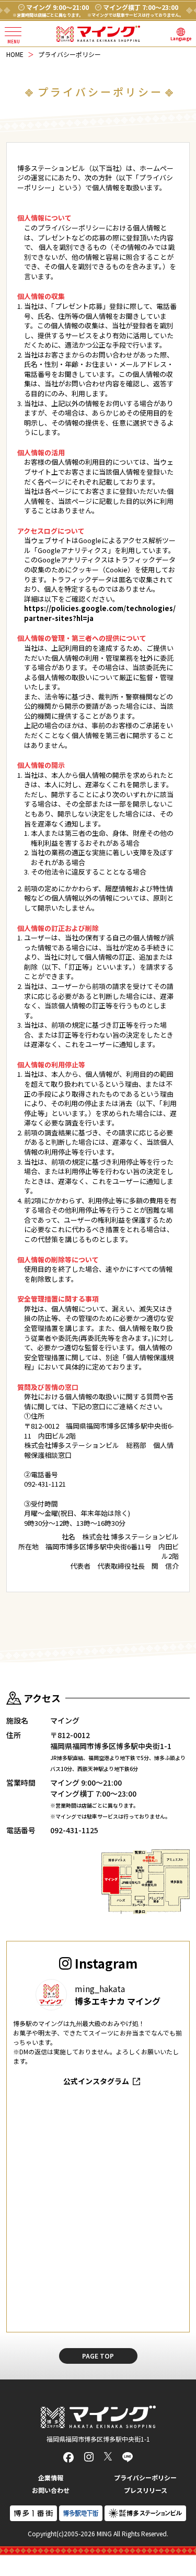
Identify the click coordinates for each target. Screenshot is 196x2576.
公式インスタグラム (96, 2081)
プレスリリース (146, 2490)
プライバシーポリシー (145, 2477)
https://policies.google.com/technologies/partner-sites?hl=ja (100, 613)
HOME (15, 54)
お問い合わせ (51, 2490)
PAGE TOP (98, 2356)
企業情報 (51, 2477)
